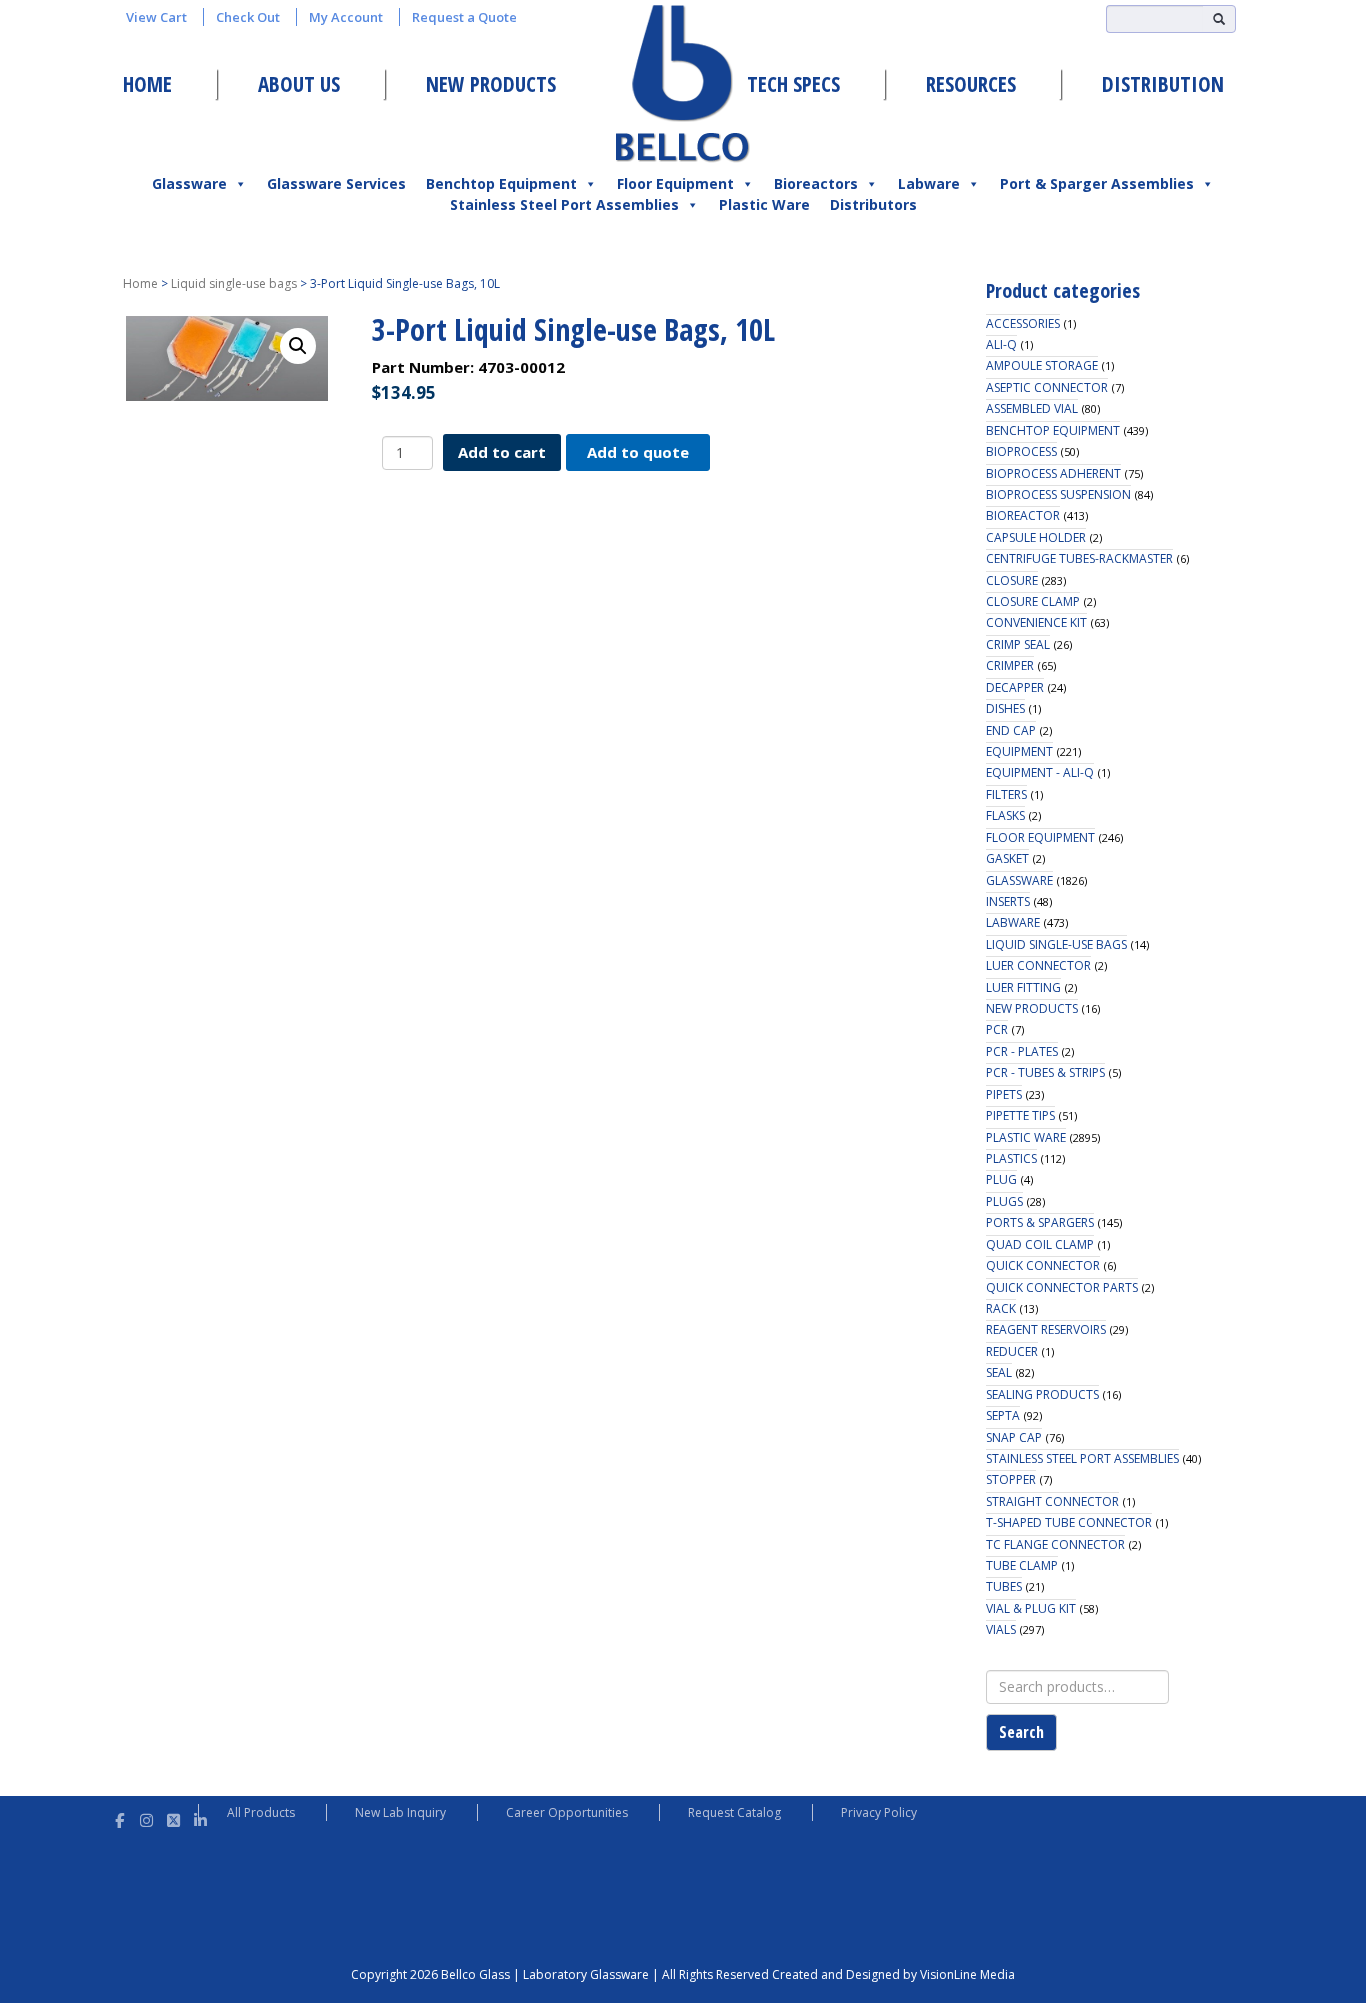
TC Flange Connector (1055, 1544)
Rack (1001, 1308)
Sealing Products (1042, 1394)
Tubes (1004, 1586)
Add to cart (502, 452)
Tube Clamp (1022, 1565)
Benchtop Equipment (501, 183)
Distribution (1163, 84)
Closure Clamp (1033, 601)
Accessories (1023, 323)
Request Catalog (734, 1812)
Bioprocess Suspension (1058, 494)
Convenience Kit (1036, 622)
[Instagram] (146, 1817)
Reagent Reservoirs (1046, 1329)
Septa (1003, 1415)
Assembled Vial (1032, 408)
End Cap (1011, 730)
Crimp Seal (1018, 644)
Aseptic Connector (1047, 387)
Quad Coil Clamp (1040, 1244)
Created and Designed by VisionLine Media (893, 1974)
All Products (261, 1812)
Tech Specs (793, 84)
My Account (346, 17)
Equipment (1019, 751)
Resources (971, 84)
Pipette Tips (1020, 1115)
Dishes (1005, 708)
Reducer (1012, 1351)
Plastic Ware (764, 204)
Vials (1001, 1629)
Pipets (1004, 1094)
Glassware (189, 183)
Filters (1006, 794)
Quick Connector (1043, 1265)
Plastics (1011, 1158)
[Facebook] (119, 1817)
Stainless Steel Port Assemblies (564, 204)
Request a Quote (464, 17)
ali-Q (1001, 344)
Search (1021, 1732)
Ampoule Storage (1042, 365)
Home (147, 84)
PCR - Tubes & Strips (1045, 1072)
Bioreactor (1023, 515)
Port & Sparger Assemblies (1097, 183)
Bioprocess (1021, 451)
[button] (298, 346)
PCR (997, 1029)
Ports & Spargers (1040, 1222)
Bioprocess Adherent (1053, 473)
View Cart (156, 17)
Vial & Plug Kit (1031, 1608)
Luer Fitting (1023, 987)
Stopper (1011, 1479)
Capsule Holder (1036, 537)
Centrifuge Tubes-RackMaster (1079, 558)
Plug (1001, 1179)
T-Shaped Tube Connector (1069, 1522)
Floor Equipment (675, 183)
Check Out (248, 17)
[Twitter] (173, 1817)
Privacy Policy (879, 1812)
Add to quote (638, 452)
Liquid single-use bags (234, 283)
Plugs (1004, 1201)
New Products (491, 84)
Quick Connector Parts (1062, 1287)
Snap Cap (1014, 1437)
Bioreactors (816, 183)
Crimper (1010, 665)
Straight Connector (1052, 1501)
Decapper (1015, 687)
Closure (1012, 580)
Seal (999, 1372)
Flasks (1005, 815)
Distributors (873, 204)
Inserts (1008, 901)
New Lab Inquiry (400, 1812)
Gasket (1007, 858)
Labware (929, 183)
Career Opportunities (567, 1812)
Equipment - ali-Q (1040, 772)
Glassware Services (336, 183)
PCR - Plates (1022, 1051)
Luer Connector (1038, 965)
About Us (299, 84)
